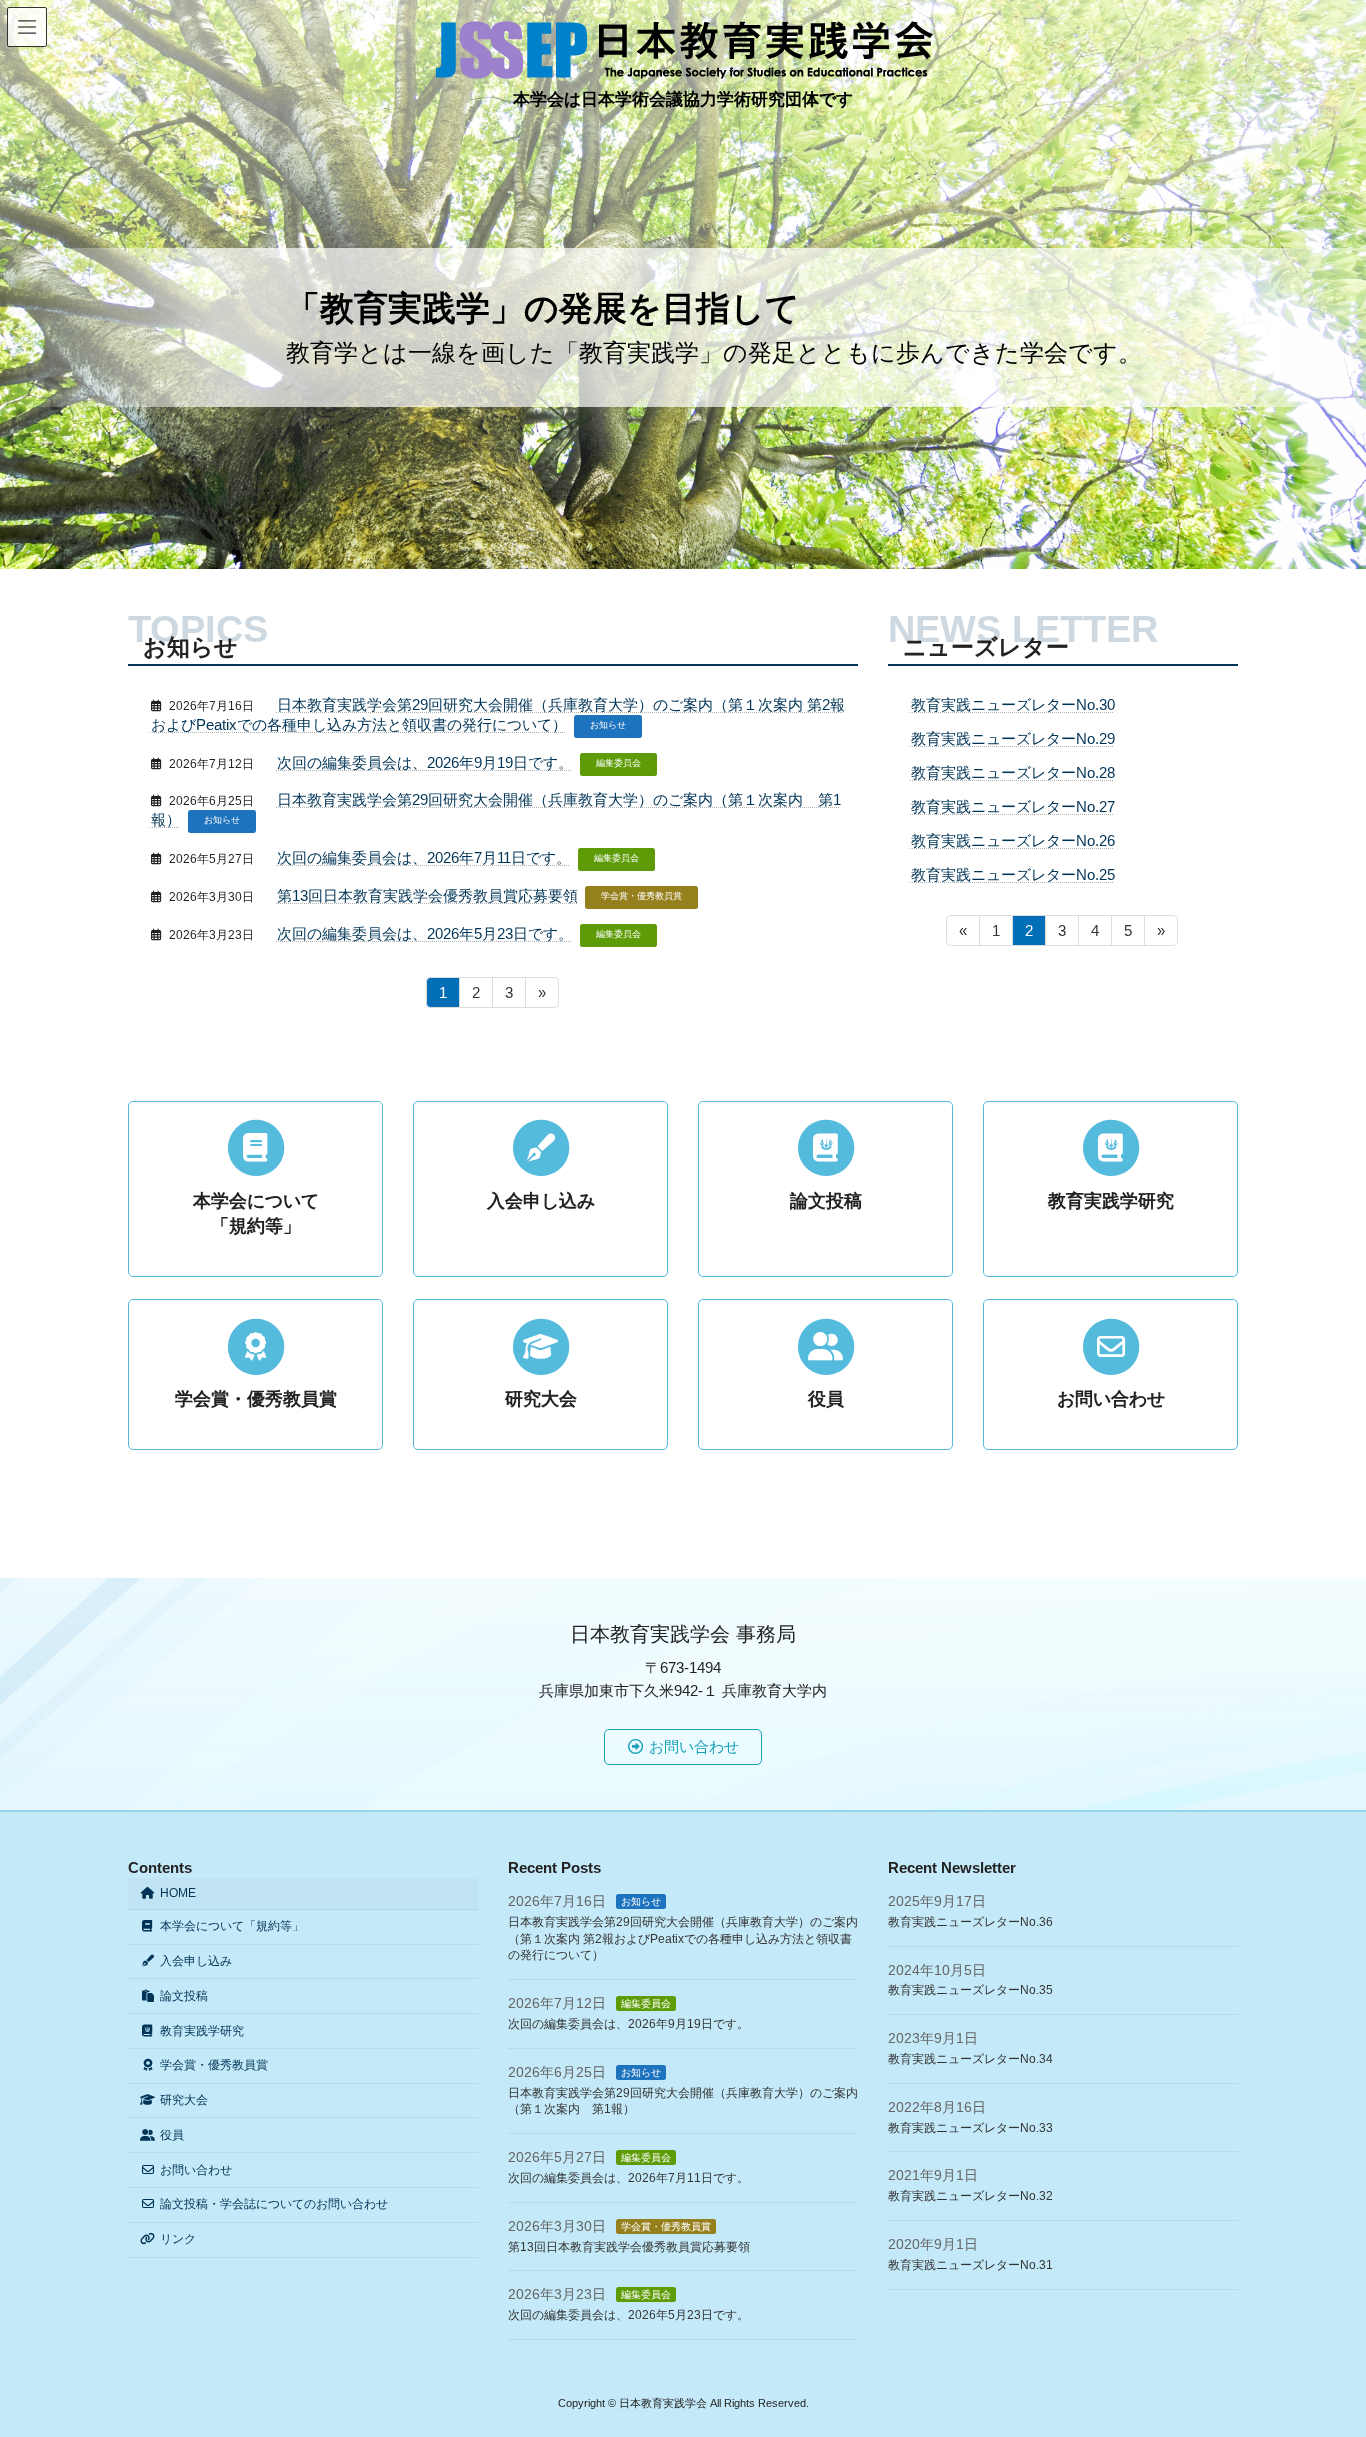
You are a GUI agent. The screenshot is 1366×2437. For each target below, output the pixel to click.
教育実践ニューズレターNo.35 (970, 1990)
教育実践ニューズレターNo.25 (1013, 874)
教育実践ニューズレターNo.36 (970, 1922)
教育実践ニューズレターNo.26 (1013, 840)
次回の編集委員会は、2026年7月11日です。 (424, 857)
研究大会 (184, 2100)
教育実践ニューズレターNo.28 (1013, 772)
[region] (683, 284)
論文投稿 (184, 1996)
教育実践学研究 (202, 2031)
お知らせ (608, 725)
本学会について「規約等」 (232, 1926)
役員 (172, 2135)
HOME (178, 1893)
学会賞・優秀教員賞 (641, 896)
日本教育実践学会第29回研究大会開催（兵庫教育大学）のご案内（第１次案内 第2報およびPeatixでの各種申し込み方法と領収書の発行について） (683, 1939)
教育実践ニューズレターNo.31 (970, 2265)
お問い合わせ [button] (694, 1746)
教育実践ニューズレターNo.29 (1013, 738)
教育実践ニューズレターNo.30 (1013, 704)
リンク (178, 2239)
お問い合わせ (196, 2170)
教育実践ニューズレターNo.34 (970, 2059)
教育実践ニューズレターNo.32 (970, 2196)
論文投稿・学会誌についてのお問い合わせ (274, 2204)
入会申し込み (196, 1961)
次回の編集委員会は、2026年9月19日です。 (425, 762)
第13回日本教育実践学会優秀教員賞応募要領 (427, 895)
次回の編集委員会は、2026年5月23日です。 (425, 933)
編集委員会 (618, 763)
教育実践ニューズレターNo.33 (970, 2128)
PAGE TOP (1314, 2345)
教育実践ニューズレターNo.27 (1013, 806)
